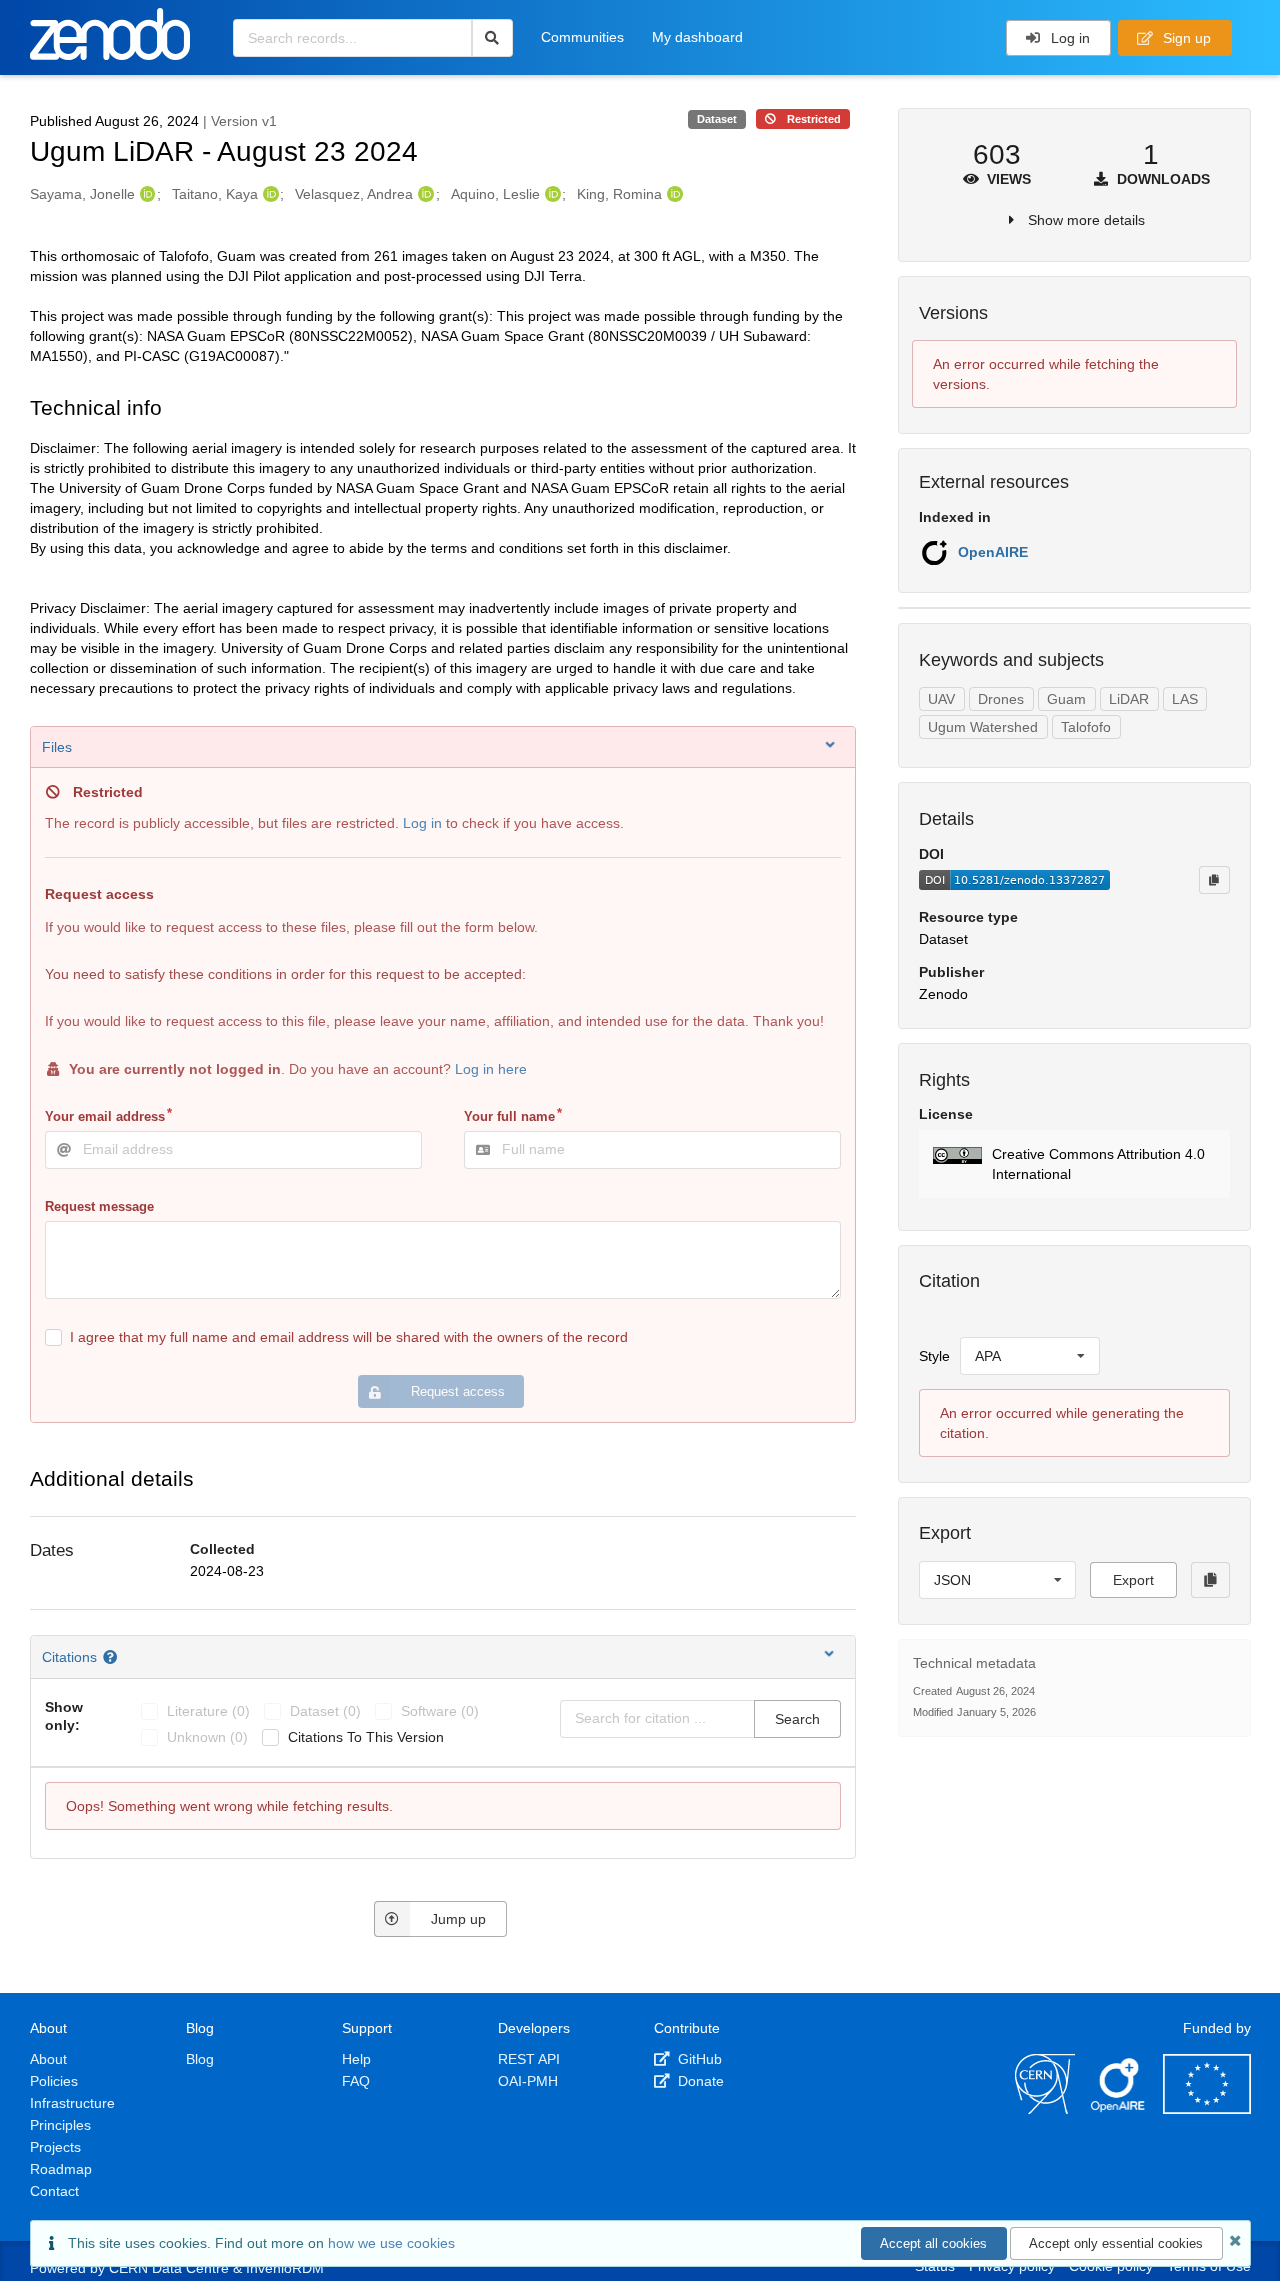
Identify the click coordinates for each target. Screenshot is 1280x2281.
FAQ (356, 2081)
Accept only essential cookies (1116, 2243)
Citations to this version (366, 1737)
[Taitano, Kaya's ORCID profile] (268, 194)
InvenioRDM (285, 2268)
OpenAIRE (993, 552)
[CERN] (1045, 2109)
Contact (54, 2191)
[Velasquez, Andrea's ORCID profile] (423, 194)
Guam (1066, 699)
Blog (200, 2059)
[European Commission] (1207, 2109)
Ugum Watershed (983, 727)
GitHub (698, 2059)
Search (797, 1719)
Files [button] (57, 747)
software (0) (440, 1711)
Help (356, 2059)
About (48, 2059)
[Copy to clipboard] (1214, 880)
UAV (941, 699)
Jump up (458, 1919)
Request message (99, 1206)
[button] (1074, 1164)
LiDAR (1129, 699)
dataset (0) (325, 1711)
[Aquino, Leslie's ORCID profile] (550, 194)
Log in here (491, 1069)
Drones (1001, 699)
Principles (60, 2125)
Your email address (105, 1116)
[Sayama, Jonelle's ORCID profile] (145, 194)
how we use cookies (391, 2243)
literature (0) (208, 1711)
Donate (699, 2081)
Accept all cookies (933, 2243)
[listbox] (1030, 1356)
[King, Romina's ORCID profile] (672, 194)
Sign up (1185, 38)
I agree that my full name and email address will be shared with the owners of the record (349, 1337)
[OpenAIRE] (1119, 2109)
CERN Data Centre (169, 2268)
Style (934, 1356)
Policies (54, 2081)
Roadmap (61, 2169)
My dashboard (697, 37)
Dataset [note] (717, 119)
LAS (1185, 699)
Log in (1068, 38)
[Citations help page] (112, 1657)
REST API (529, 2059)
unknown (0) (207, 1737)
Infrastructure (72, 2103)
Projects (55, 2147)
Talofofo (1086, 727)
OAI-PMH (528, 2081)
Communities (582, 37)
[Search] (492, 38)
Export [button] (1133, 1580)
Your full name (509, 1116)
